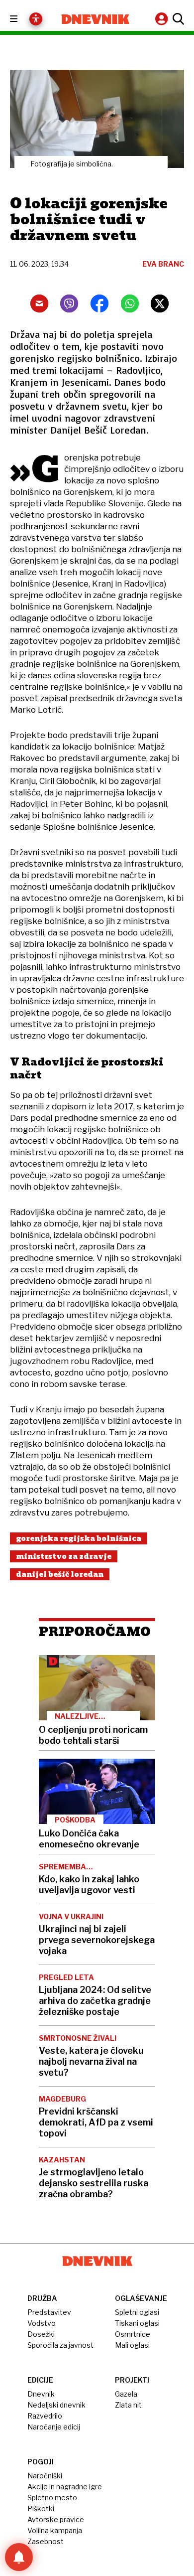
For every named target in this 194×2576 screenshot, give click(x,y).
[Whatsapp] (130, 303)
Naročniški (45, 2476)
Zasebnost (46, 2541)
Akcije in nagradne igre (65, 2487)
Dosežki (41, 2334)
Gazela (126, 2394)
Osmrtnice (133, 2334)
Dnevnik (41, 2394)
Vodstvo (42, 2323)
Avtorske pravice (56, 2519)
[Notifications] (19, 2557)
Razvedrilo (45, 2416)
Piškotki (41, 2508)
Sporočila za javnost (60, 2345)
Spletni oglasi (137, 2312)
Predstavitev (49, 2312)
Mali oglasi (132, 2345)
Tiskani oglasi (137, 2323)
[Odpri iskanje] (177, 19)
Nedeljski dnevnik (56, 2405)
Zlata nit (128, 2405)
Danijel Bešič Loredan (60, 1574)
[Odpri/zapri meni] (23, 19)
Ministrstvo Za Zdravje (64, 1556)
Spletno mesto (52, 2498)
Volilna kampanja (55, 2530)
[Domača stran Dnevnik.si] (95, 19)
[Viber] (69, 303)
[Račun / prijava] (163, 19)
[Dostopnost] (36, 19)
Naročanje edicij (54, 2427)
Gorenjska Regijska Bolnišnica (79, 1538)
